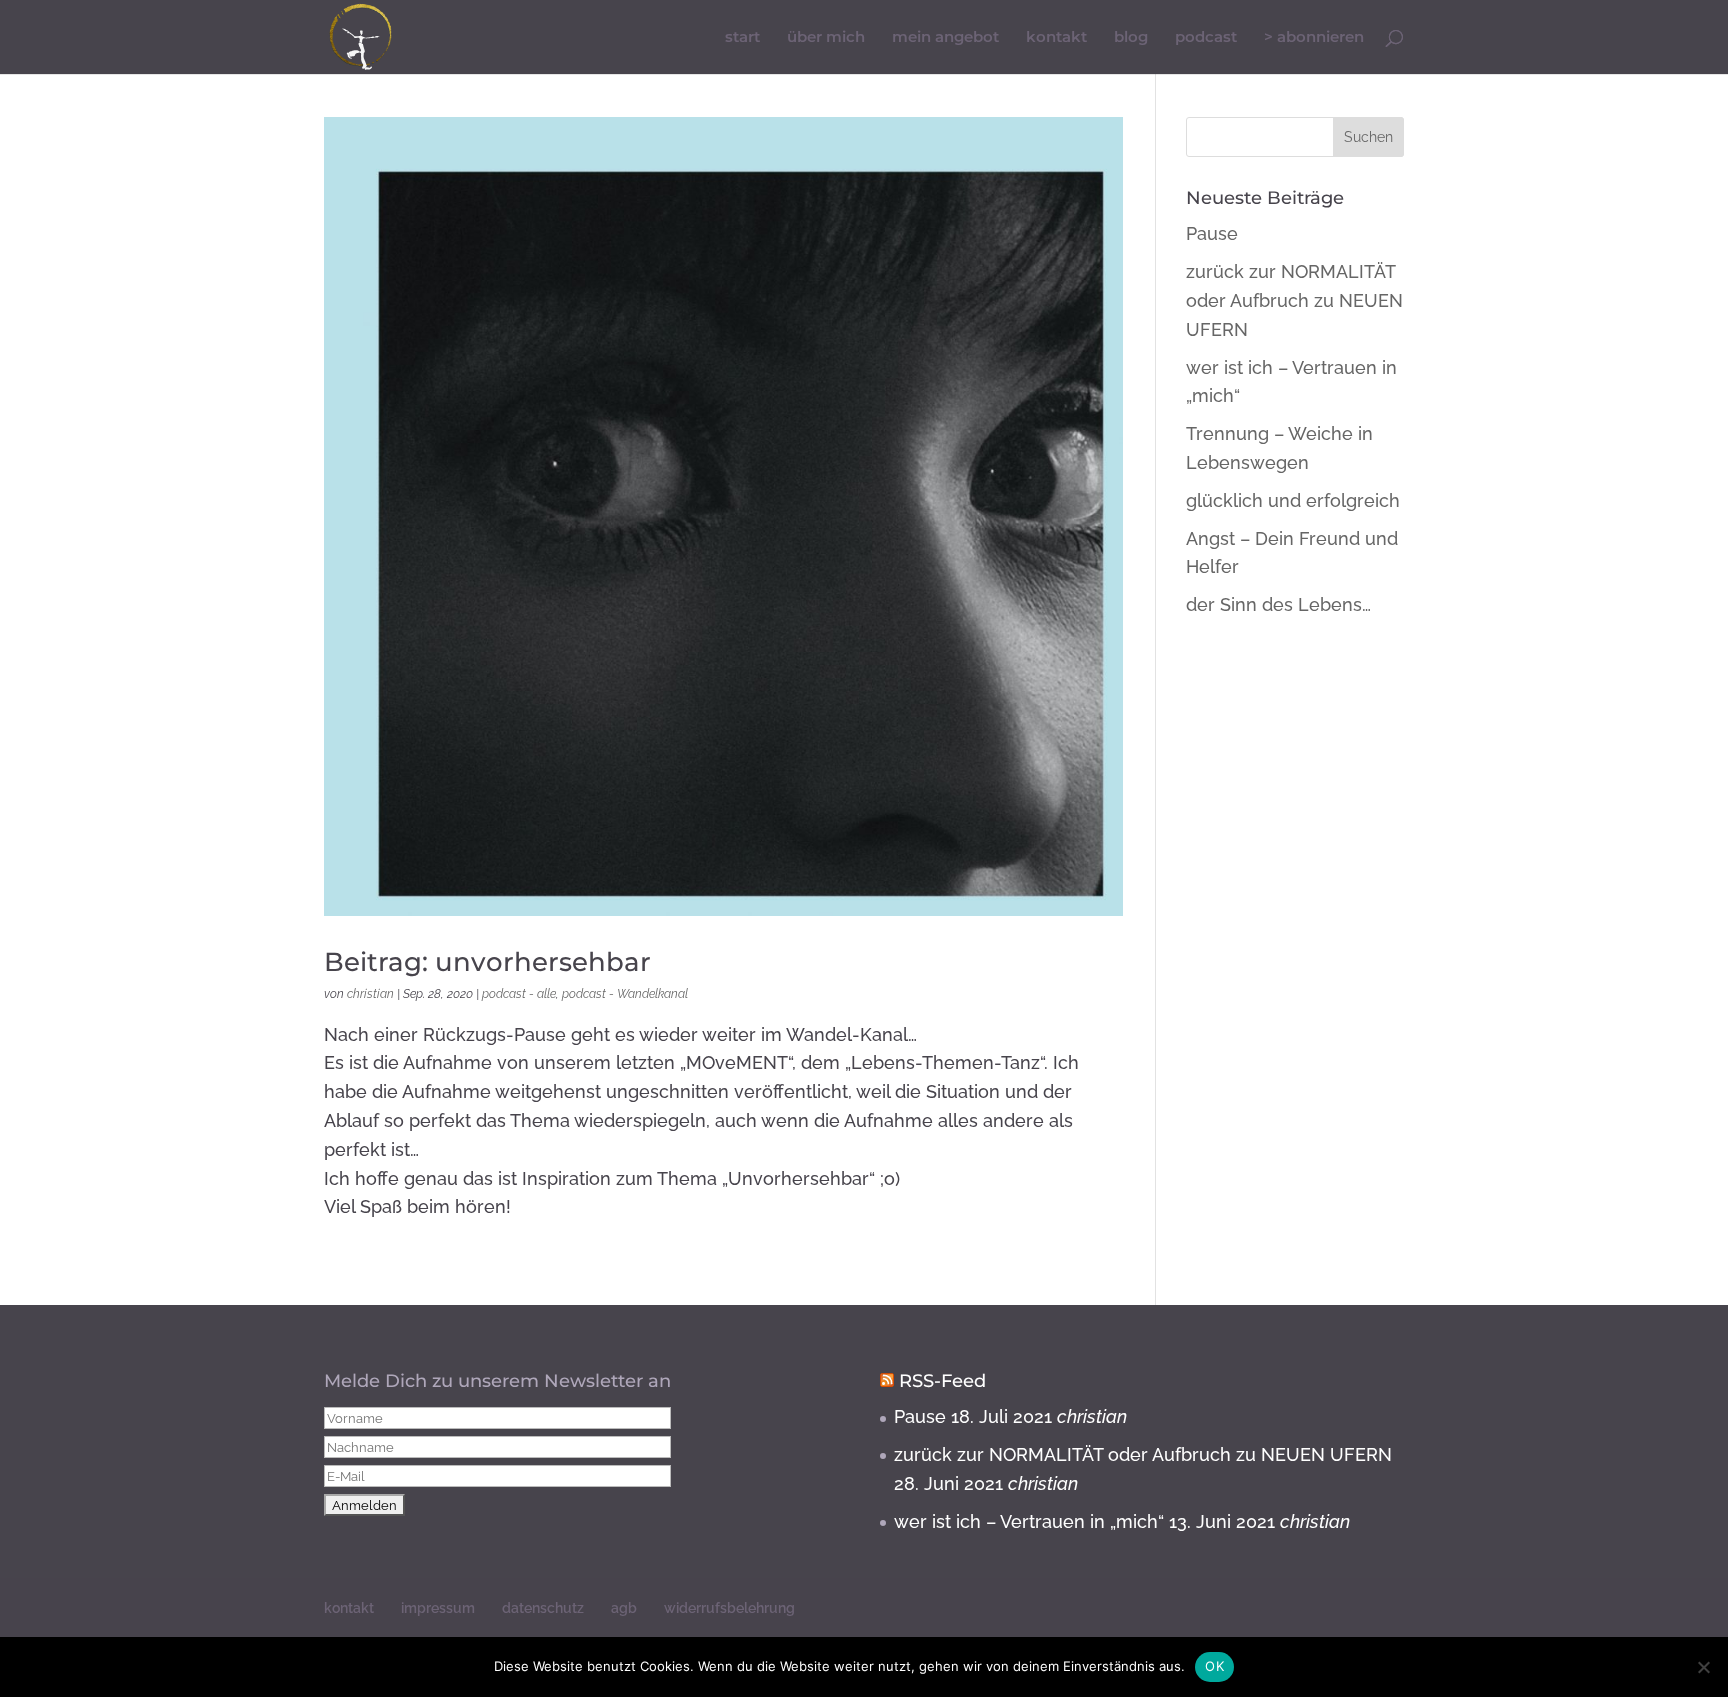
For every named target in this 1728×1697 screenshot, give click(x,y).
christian (370, 994)
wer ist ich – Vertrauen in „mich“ (1029, 1521)
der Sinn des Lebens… (1278, 604)
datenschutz (543, 1608)
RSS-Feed (942, 1381)
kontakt (1056, 38)
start (742, 38)
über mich (826, 38)
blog (1131, 38)
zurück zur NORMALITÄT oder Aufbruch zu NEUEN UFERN (1294, 300)
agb (624, 1608)
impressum (438, 1608)
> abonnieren (1314, 38)
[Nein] (1703, 1667)
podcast (1206, 38)
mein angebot (945, 38)
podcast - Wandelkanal (625, 994)
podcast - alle (519, 994)
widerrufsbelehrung (729, 1608)
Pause (1212, 233)
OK (1214, 1666)
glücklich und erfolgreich (1293, 500)
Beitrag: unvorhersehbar (487, 962)
